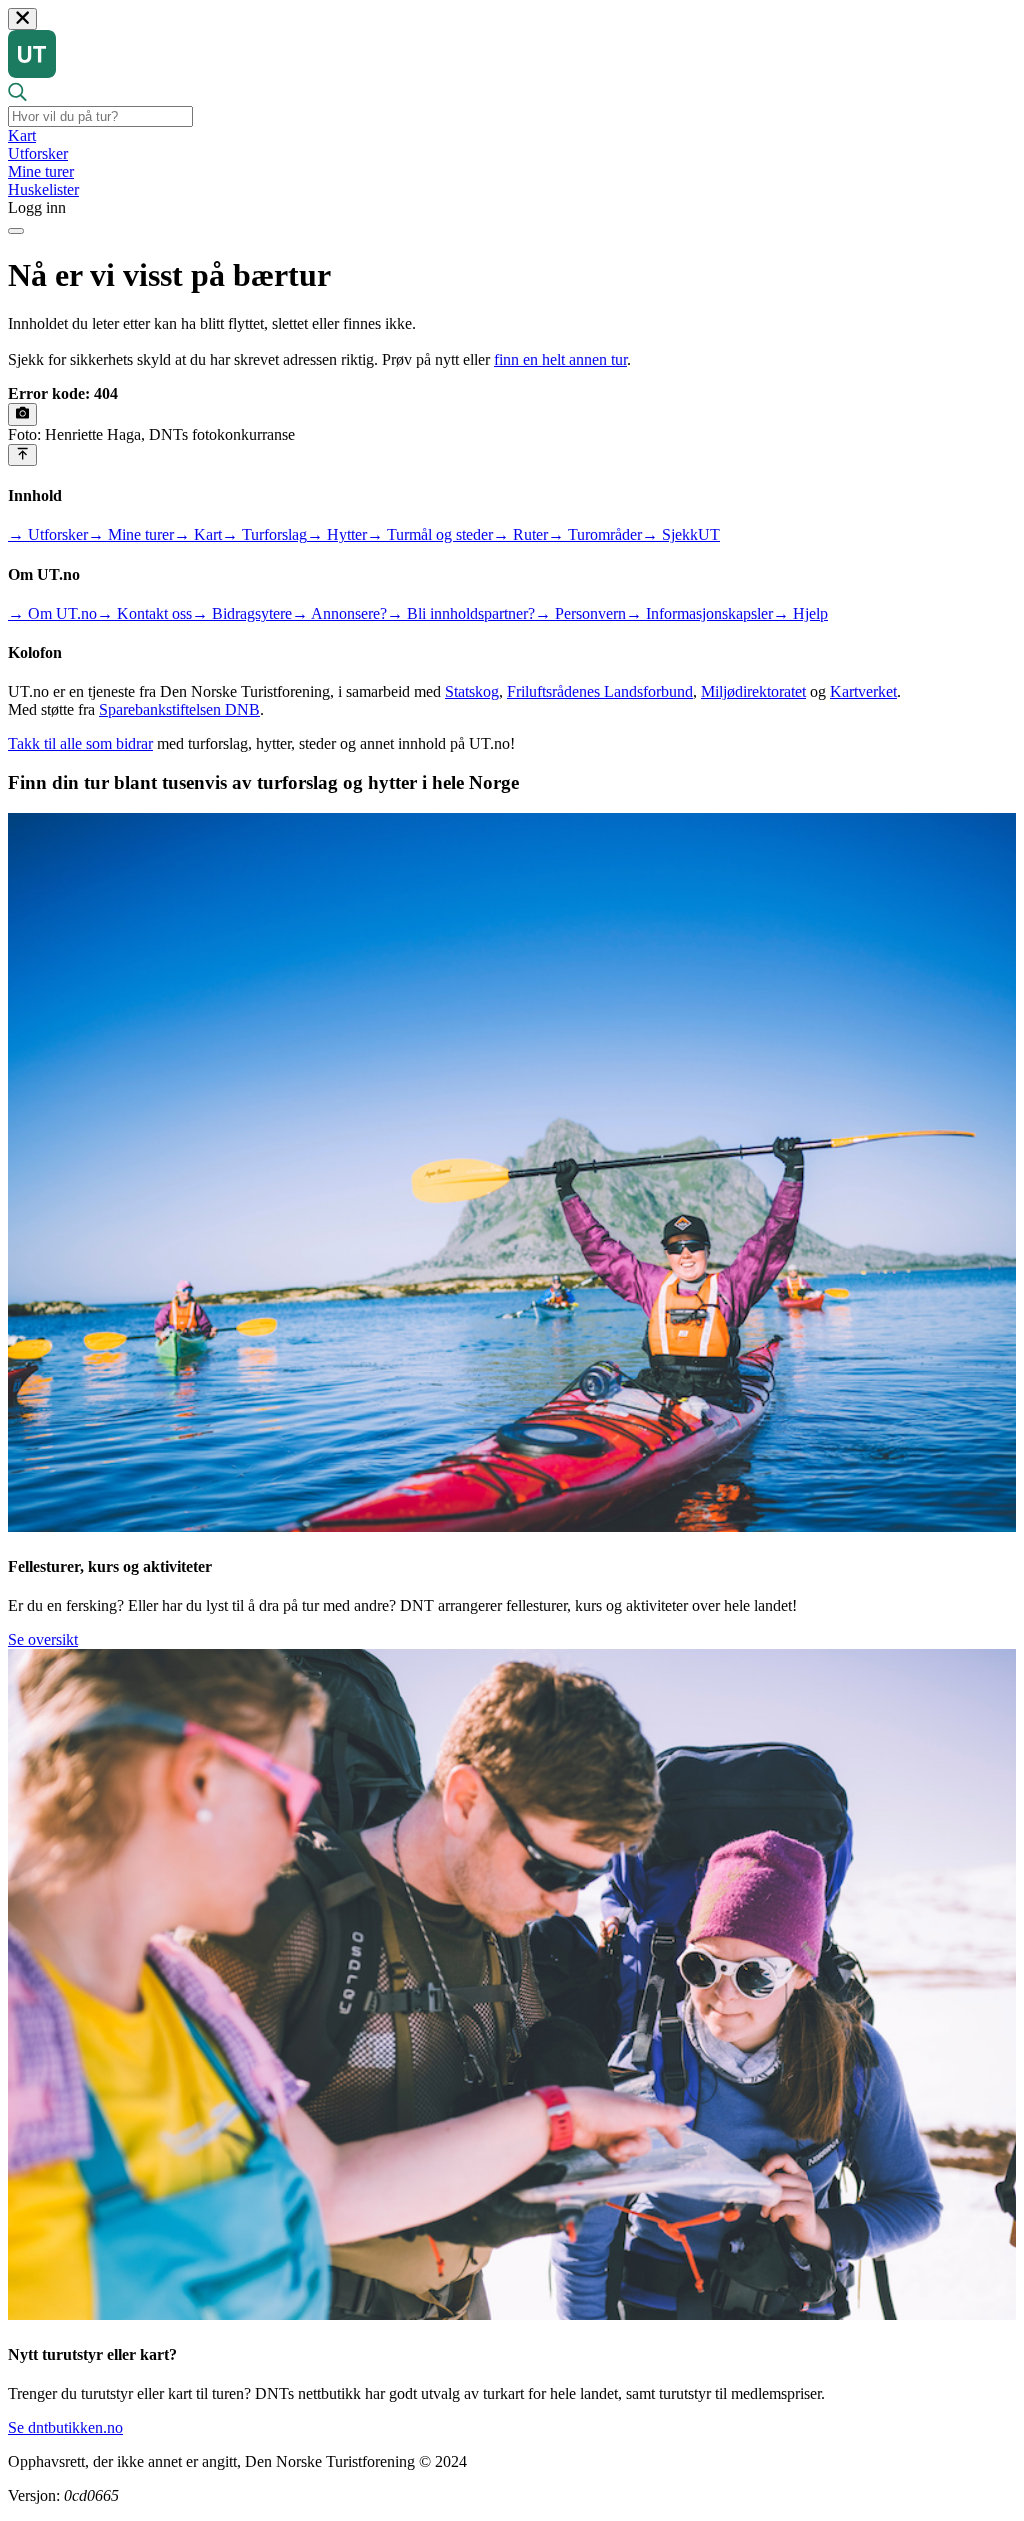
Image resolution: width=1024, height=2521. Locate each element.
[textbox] (100, 116)
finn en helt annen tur (560, 359)
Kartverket (863, 691)
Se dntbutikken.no (65, 2427)
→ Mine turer (131, 534)
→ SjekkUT (681, 534)
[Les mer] (22, 414)
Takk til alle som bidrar (80, 743)
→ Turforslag (264, 534)
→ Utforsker (48, 534)
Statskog (472, 691)
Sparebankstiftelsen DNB (179, 709)
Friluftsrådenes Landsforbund (600, 691)
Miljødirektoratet (753, 691)
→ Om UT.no (52, 613)
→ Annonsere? (339, 613)
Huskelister (43, 189)
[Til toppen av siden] (22, 455)
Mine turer (41, 171)
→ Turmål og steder (430, 534)
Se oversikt (43, 1639)
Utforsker (38, 153)
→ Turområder (595, 534)
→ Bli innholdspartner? (461, 613)
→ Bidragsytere (242, 613)
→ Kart (198, 534)
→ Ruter (520, 534)
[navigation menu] (16, 231)
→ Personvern (580, 613)
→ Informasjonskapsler (699, 613)
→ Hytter (337, 534)
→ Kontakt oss (144, 613)
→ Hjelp (800, 613)
